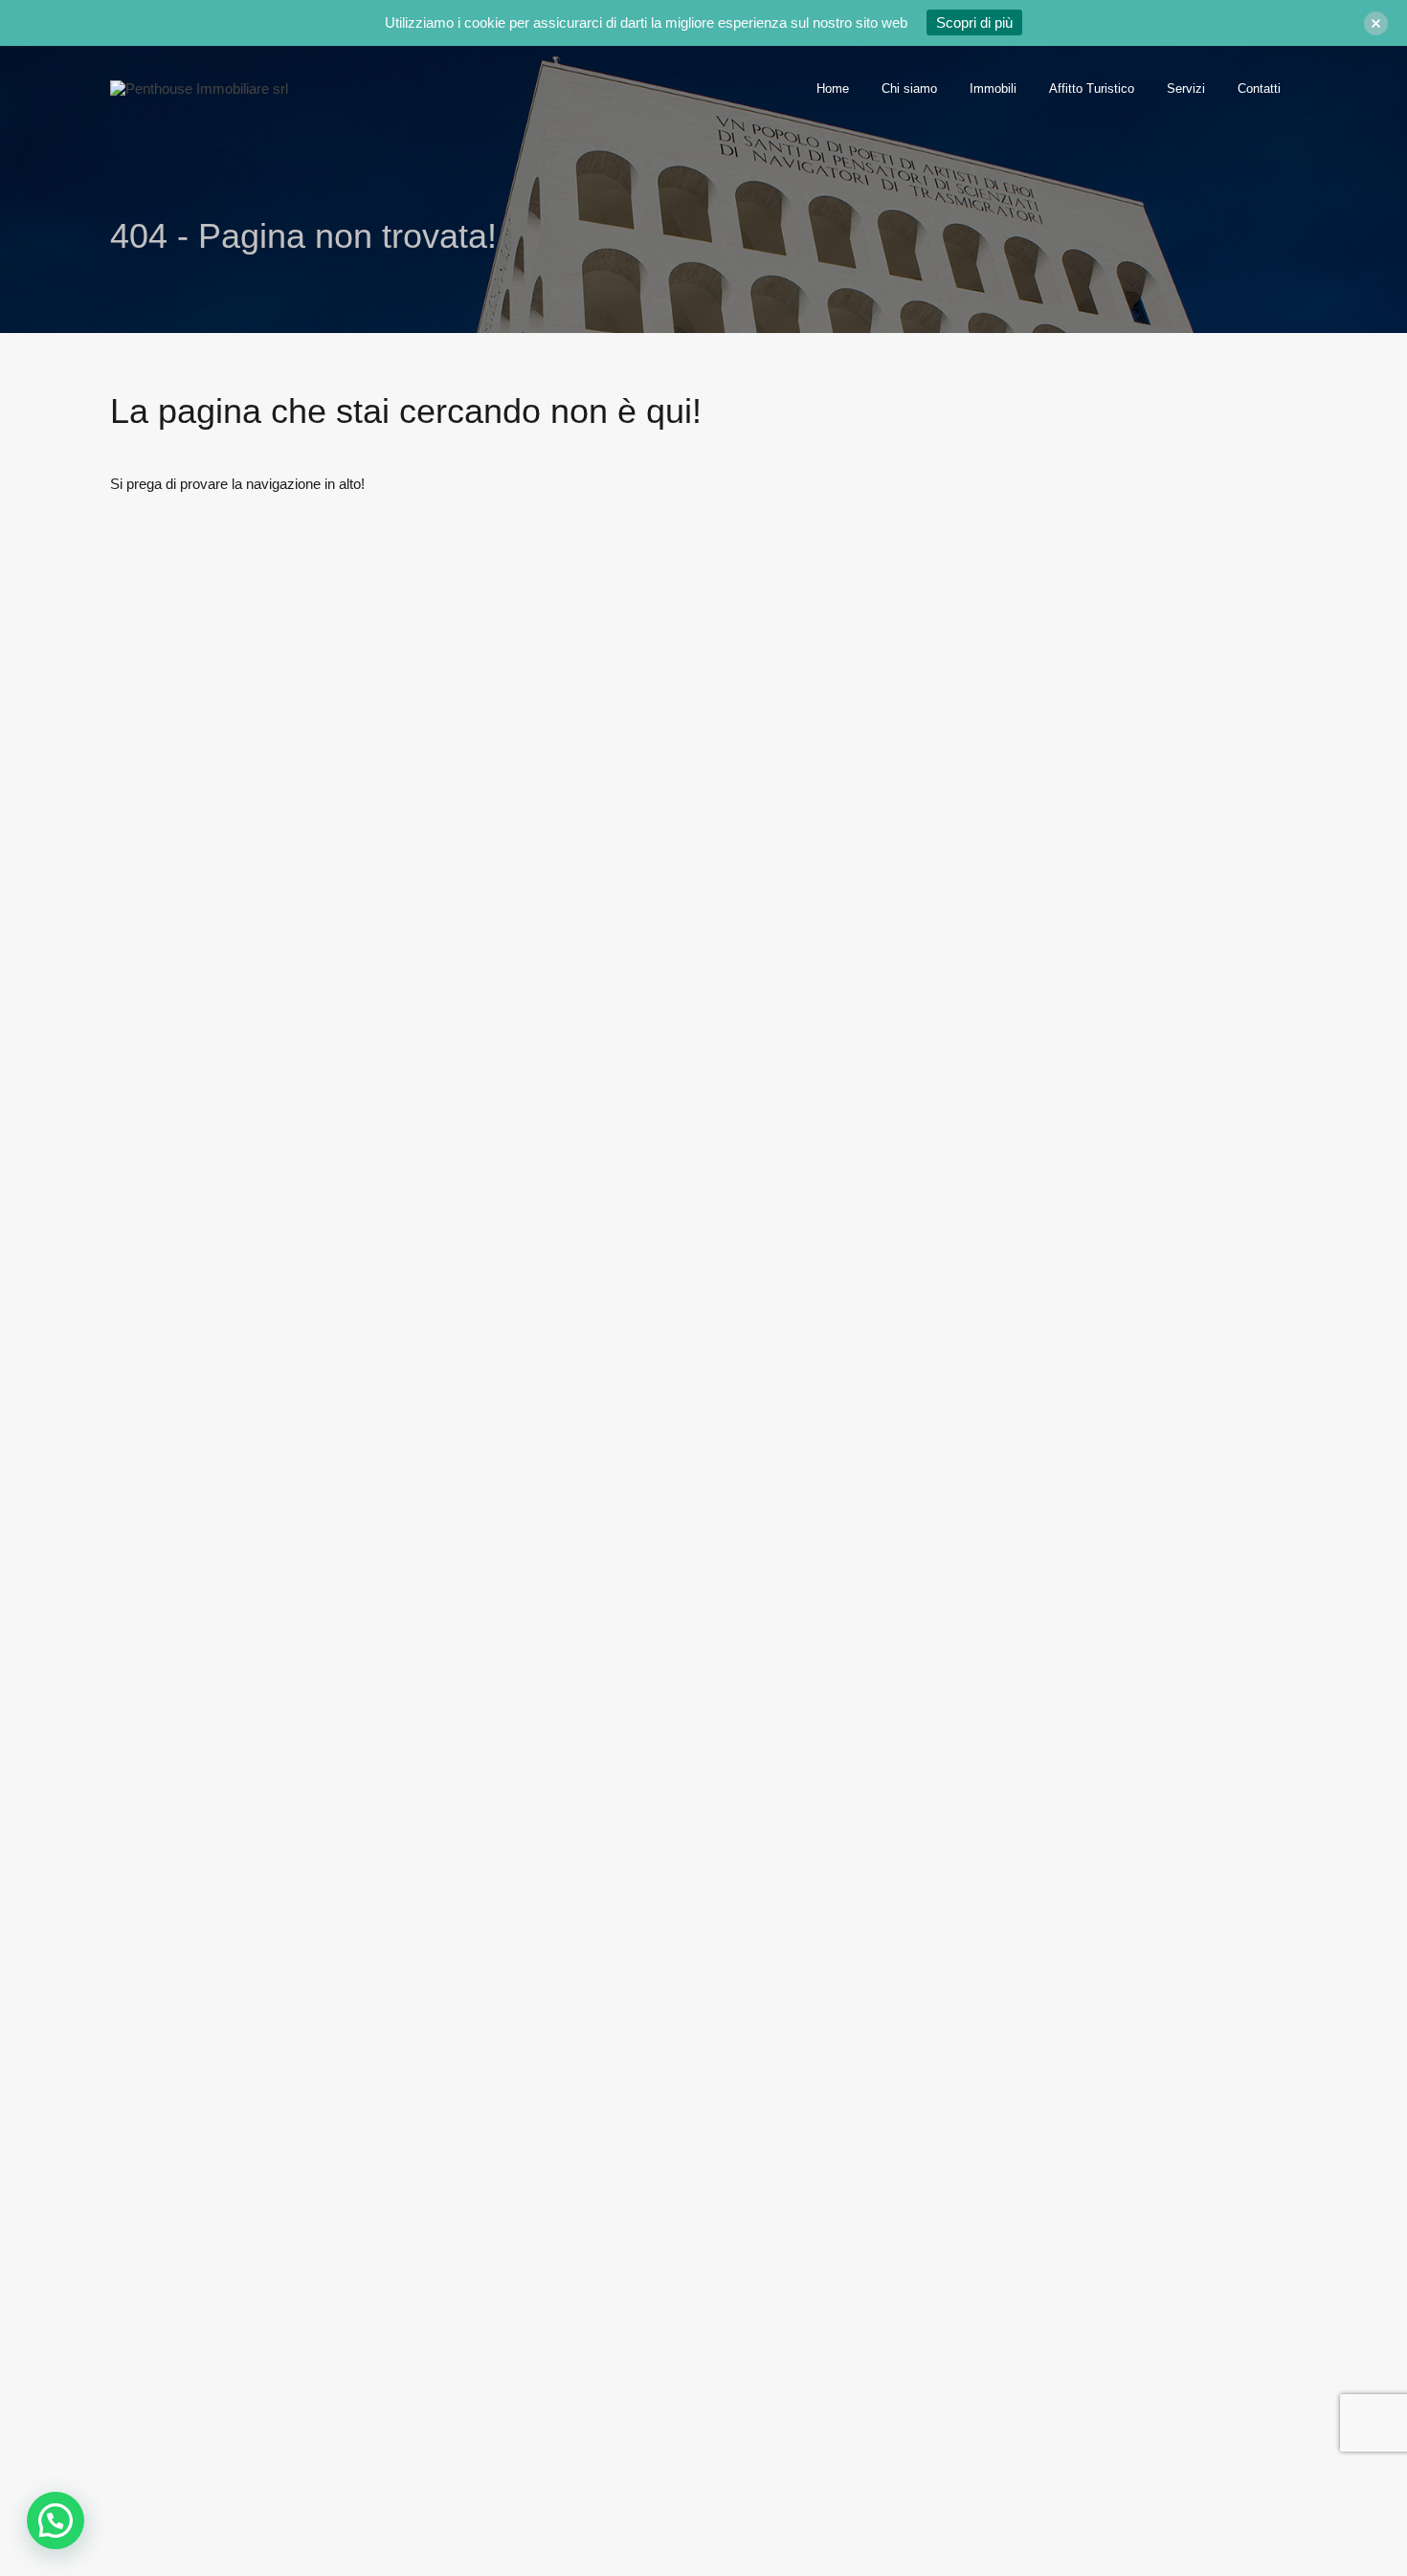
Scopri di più (974, 22)
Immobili (993, 89)
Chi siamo (909, 89)
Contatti (1259, 89)
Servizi (1186, 89)
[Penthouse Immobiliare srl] (199, 89)
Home (833, 89)
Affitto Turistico (1092, 89)
